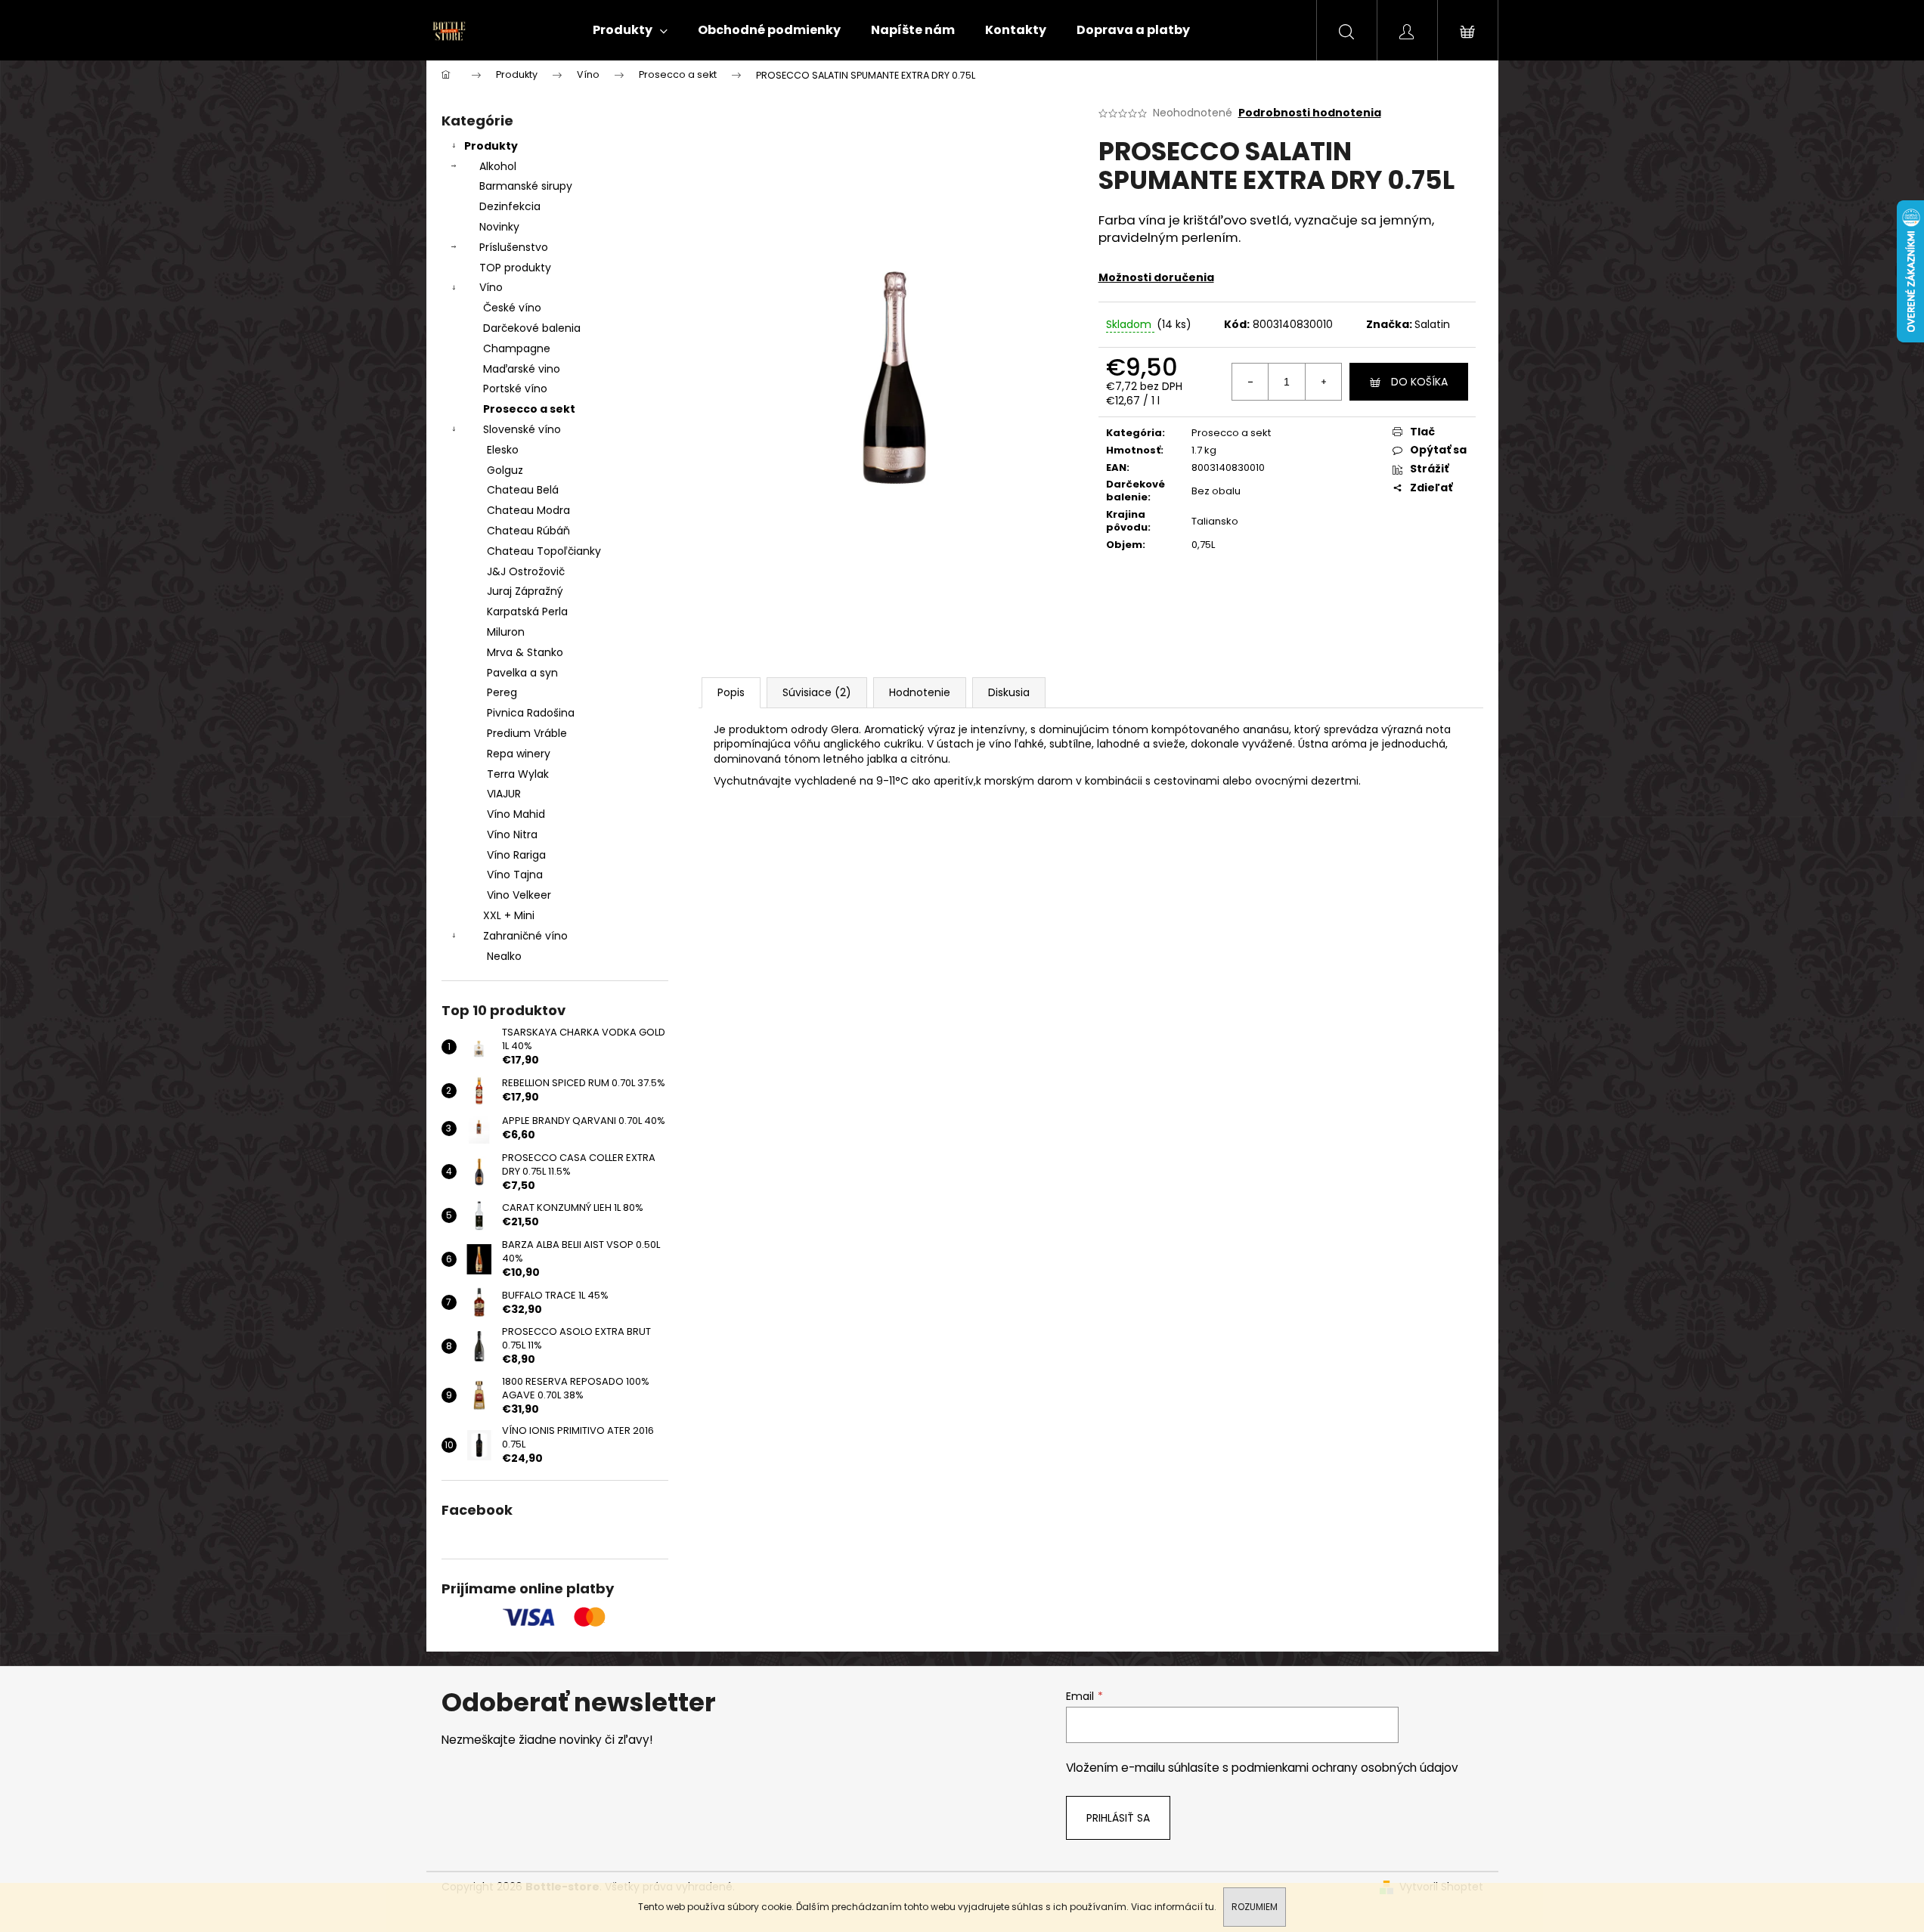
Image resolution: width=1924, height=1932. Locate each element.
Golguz (505, 470)
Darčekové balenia (532, 328)
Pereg (502, 692)
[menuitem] (630, 30)
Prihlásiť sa (1118, 1818)
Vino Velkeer (519, 895)
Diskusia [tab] (1009, 692)
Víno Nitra (512, 834)
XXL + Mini (509, 915)
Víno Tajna (515, 875)
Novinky (499, 227)
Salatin (1432, 324)
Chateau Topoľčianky (544, 551)
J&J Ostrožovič (526, 571)
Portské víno (515, 389)
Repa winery (519, 754)
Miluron (506, 632)
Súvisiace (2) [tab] (817, 692)
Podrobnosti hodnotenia (1310, 113)
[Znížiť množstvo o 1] (1250, 382)
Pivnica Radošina (531, 713)
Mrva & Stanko (525, 652)
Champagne (517, 348)
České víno (512, 308)
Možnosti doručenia (1156, 277)
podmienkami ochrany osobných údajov (1345, 1768)
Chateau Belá (523, 490)
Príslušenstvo (514, 247)
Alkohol (498, 166)
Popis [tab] (731, 692)
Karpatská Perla (527, 611)
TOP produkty (515, 268)
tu (1210, 1907)
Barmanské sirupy (526, 186)
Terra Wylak (518, 774)
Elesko (503, 450)
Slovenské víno (522, 429)
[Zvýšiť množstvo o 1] (1323, 382)
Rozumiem (1255, 1907)
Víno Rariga (516, 855)
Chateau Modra (528, 510)
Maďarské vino (522, 369)
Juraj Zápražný (525, 591)
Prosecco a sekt (529, 409)
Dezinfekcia (510, 206)
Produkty (491, 146)
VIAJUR (504, 794)
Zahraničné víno (525, 936)
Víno (491, 287)
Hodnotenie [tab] (920, 692)
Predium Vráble (527, 733)
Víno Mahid (516, 814)
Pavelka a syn (522, 673)
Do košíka (1419, 382)
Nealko (504, 956)
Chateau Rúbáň (528, 531)
